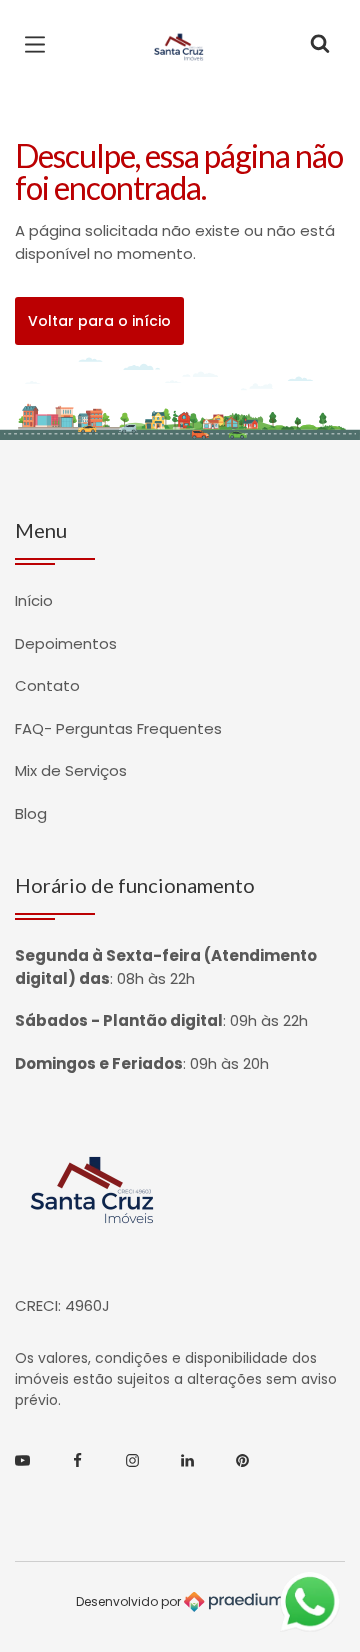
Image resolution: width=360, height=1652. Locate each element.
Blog (31, 813)
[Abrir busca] (320, 45)
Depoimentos (66, 643)
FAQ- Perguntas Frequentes (118, 728)
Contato (47, 685)
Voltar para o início (99, 321)
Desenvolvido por (130, 1600)
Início (34, 600)
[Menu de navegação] (40, 45)
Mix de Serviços (71, 770)
